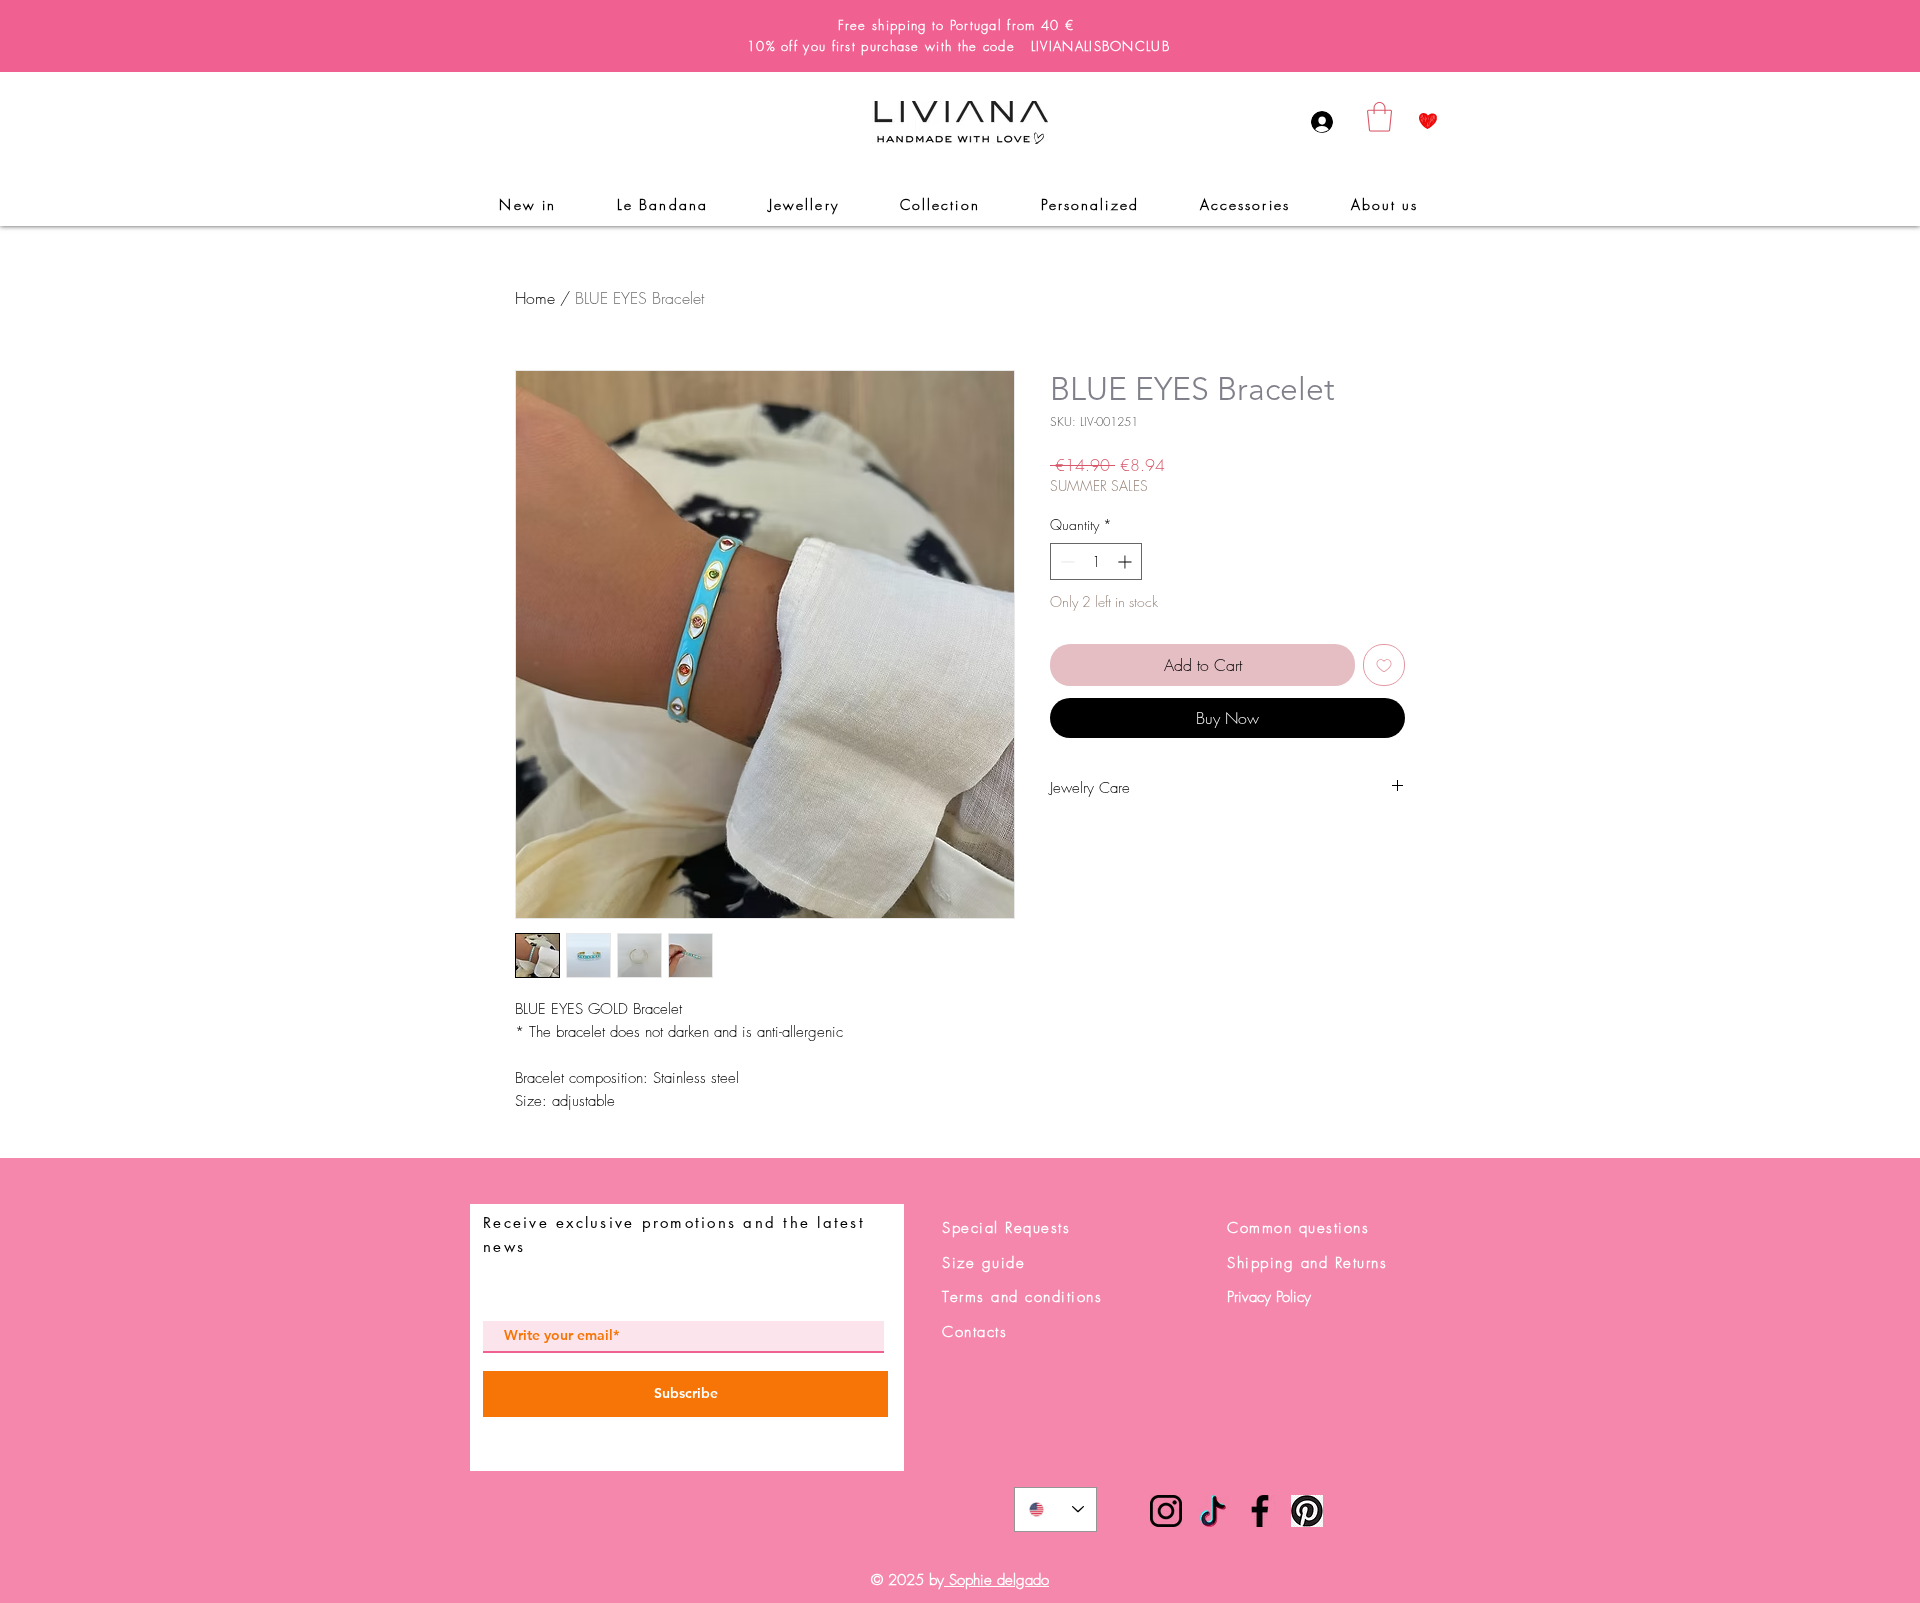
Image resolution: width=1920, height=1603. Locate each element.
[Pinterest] (1307, 1511)
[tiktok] (1213, 1511)
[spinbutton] (1096, 561)
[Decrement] (1065, 561)
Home (535, 298)
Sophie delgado (996, 1580)
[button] (1379, 117)
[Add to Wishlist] (1384, 665)
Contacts (974, 1332)
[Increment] (1126, 561)
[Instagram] (1166, 1511)
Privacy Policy (1269, 1297)
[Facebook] (1260, 1511)
